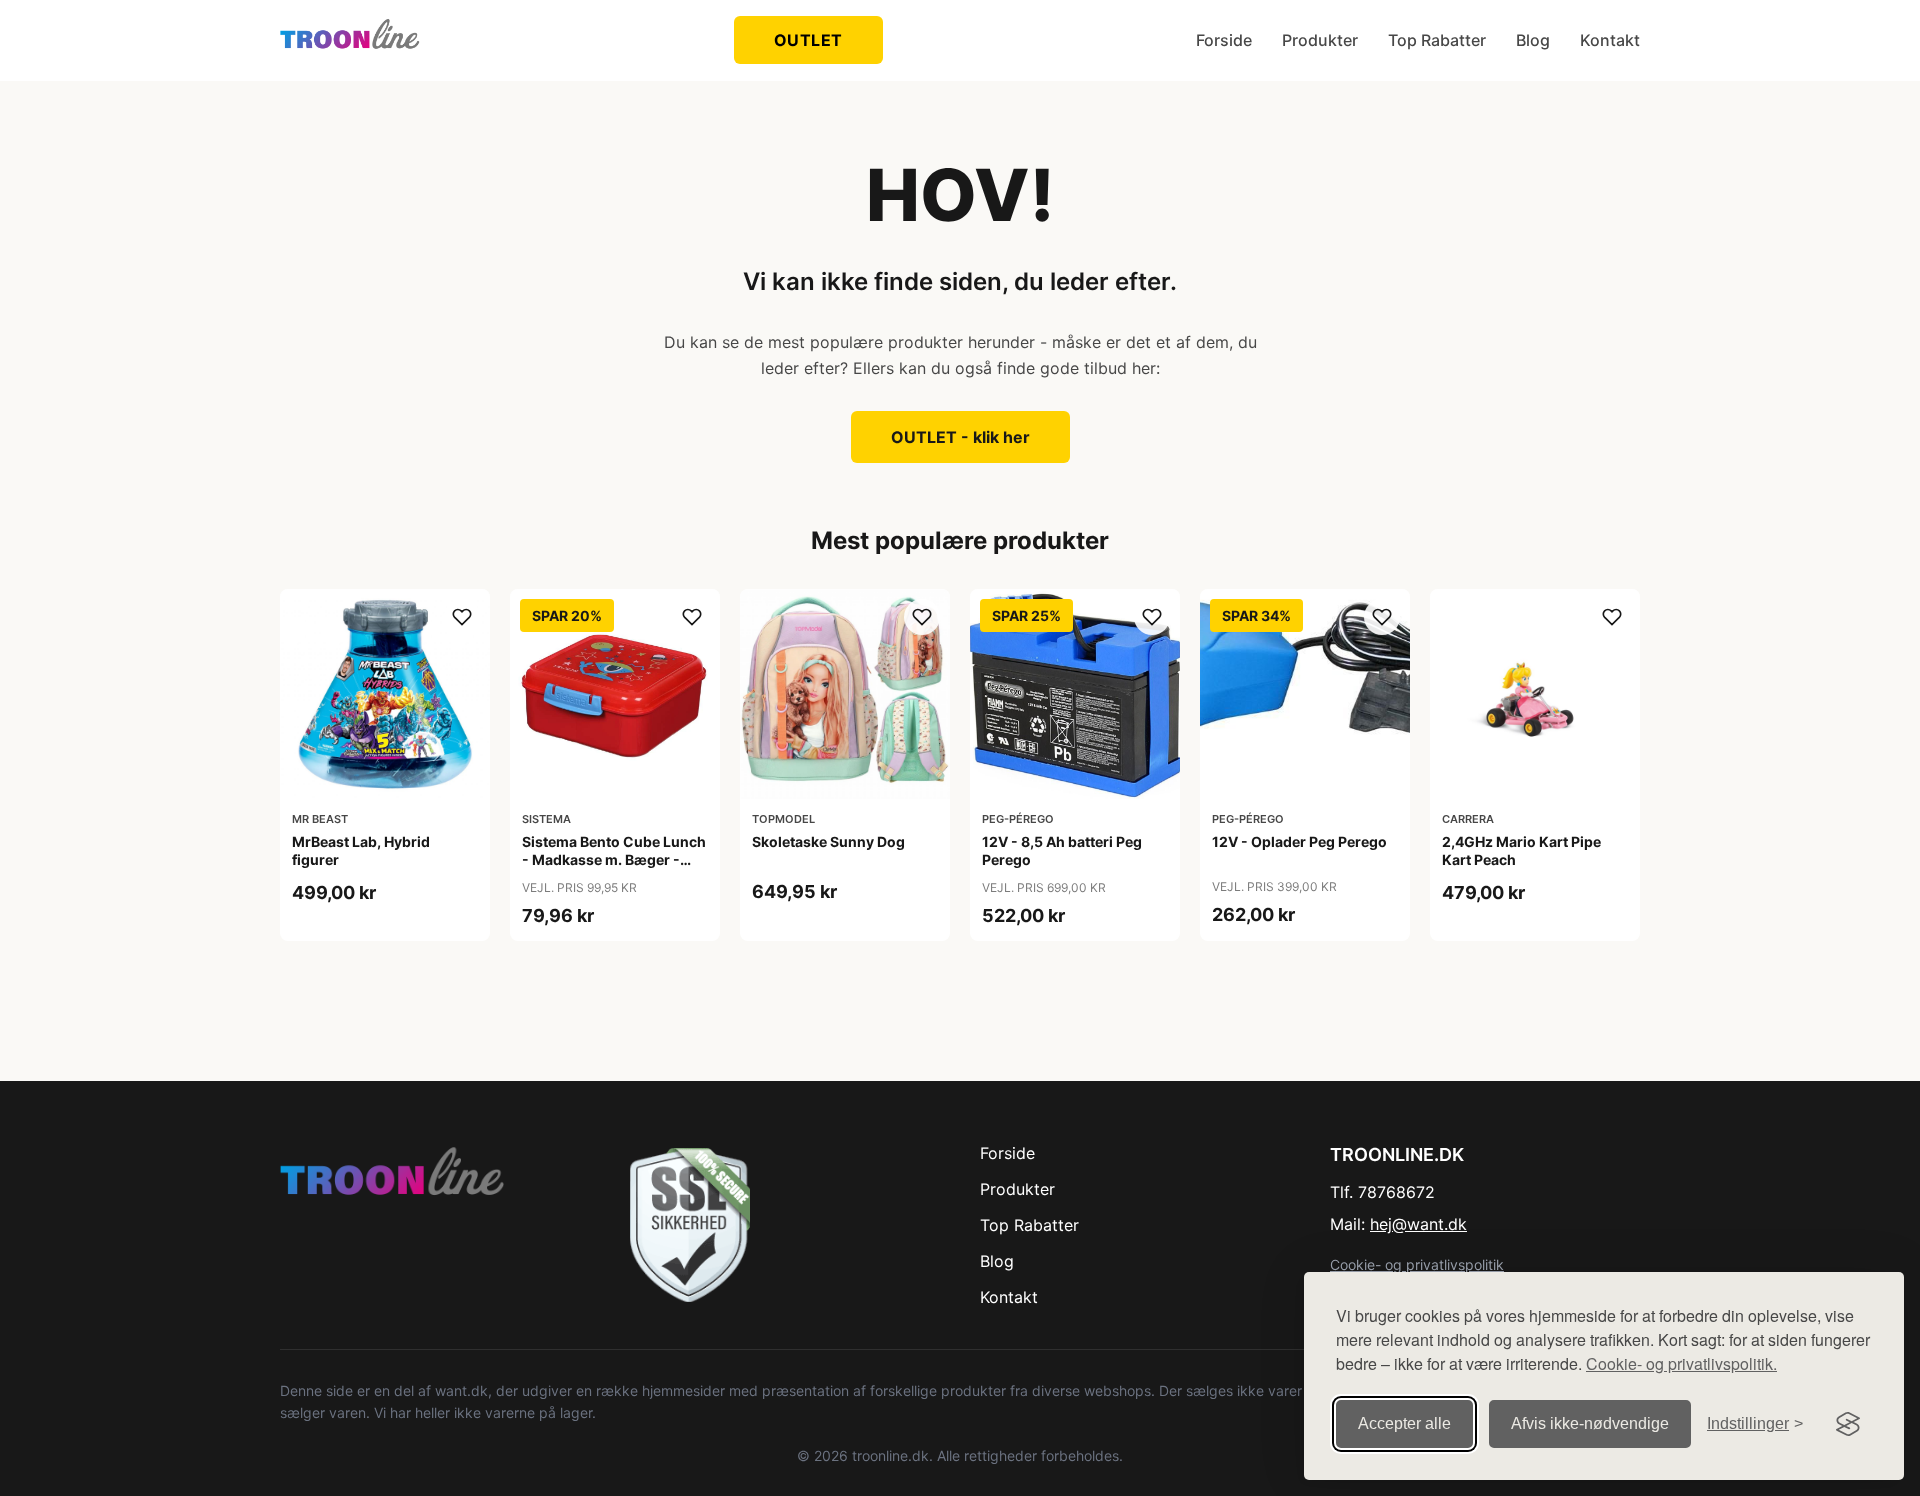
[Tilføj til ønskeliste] (462, 617)
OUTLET (808, 40)
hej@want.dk (1418, 1224)
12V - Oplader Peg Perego (1299, 841)
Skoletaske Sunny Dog (828, 841)
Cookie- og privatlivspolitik (1417, 1264)
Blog (1533, 40)
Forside (1224, 40)
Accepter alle (1404, 1423)
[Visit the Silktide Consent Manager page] (1848, 1424)
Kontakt (1610, 40)
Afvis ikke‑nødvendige (1590, 1423)
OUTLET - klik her (960, 437)
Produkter (1320, 40)
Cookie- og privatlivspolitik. (1681, 1363)
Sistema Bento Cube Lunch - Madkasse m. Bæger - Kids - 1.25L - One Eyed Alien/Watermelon (614, 869)
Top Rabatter (1437, 40)
